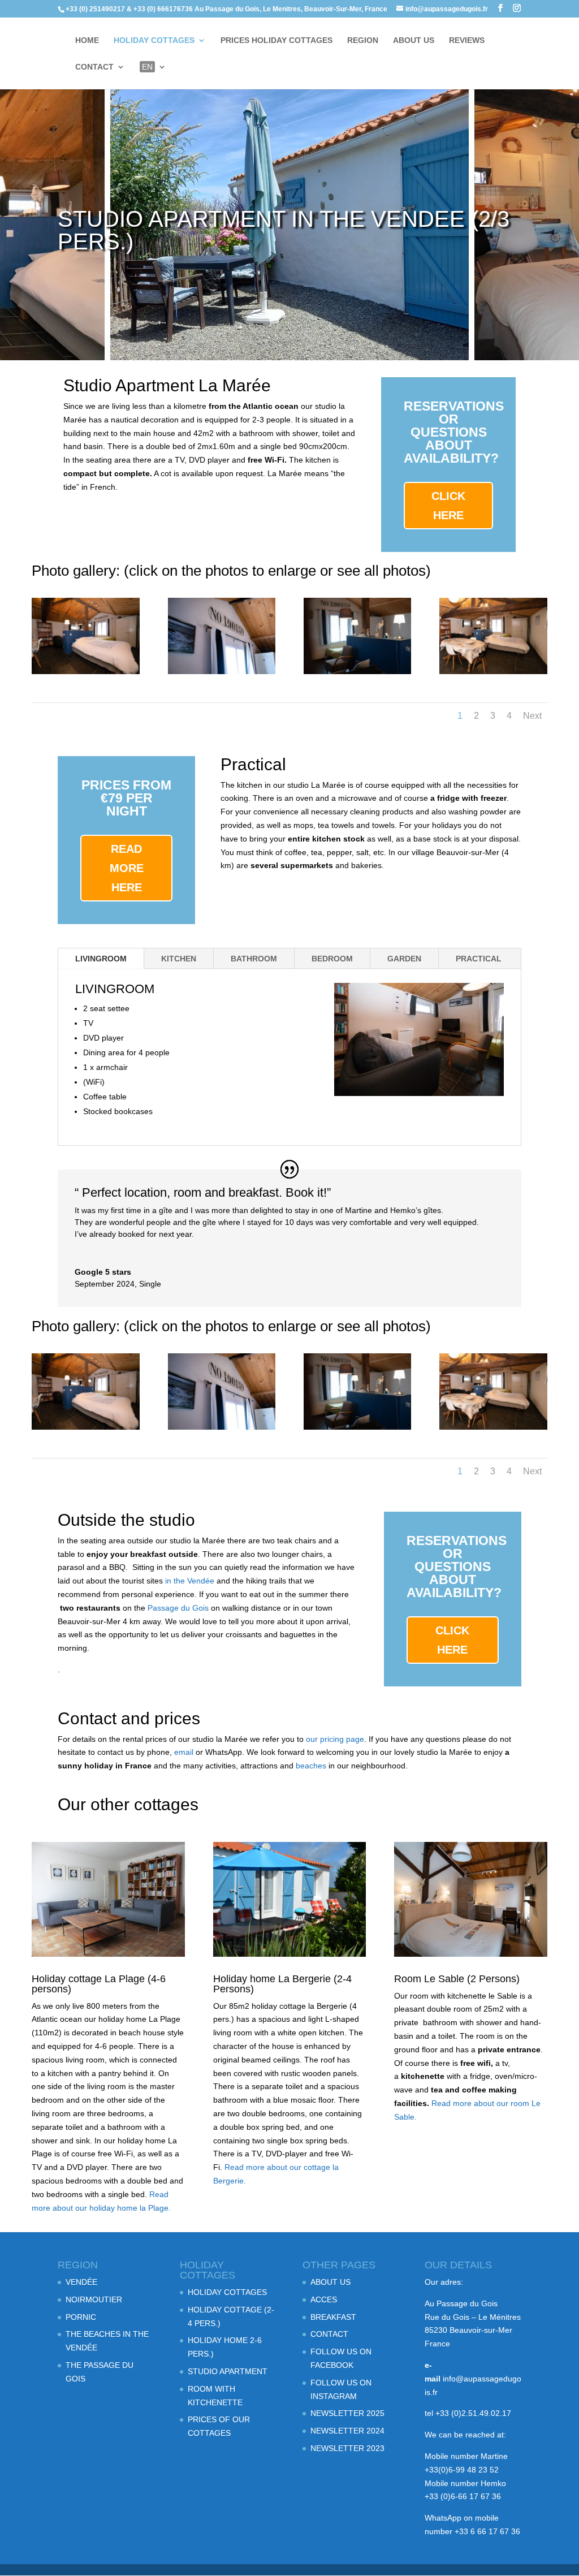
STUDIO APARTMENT (228, 2371)
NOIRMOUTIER (94, 2299)
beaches (311, 1766)
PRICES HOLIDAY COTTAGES (276, 40)
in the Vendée (190, 1581)
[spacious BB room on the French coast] (222, 671)
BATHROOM (254, 959)
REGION (363, 40)
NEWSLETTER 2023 (347, 2448)
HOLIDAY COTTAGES (154, 40)
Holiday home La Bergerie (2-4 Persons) (282, 1984)
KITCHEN (179, 959)
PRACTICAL (479, 959)
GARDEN (404, 959)
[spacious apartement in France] (493, 671)
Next (532, 716)
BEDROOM (332, 959)
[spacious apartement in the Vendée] (357, 671)
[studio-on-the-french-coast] (85, 671)
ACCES (324, 2299)
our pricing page (335, 1739)
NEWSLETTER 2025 (347, 2413)
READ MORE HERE (127, 868)
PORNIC (81, 2317)
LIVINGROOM (101, 959)
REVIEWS (467, 40)
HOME (87, 40)
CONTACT (94, 67)
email (185, 1752)
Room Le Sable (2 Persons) (457, 1979)
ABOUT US (414, 40)
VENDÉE (81, 2282)
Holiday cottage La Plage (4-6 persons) (99, 1984)
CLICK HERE (448, 506)
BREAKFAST (333, 2317)
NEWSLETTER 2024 (347, 2431)
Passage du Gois (178, 1608)
